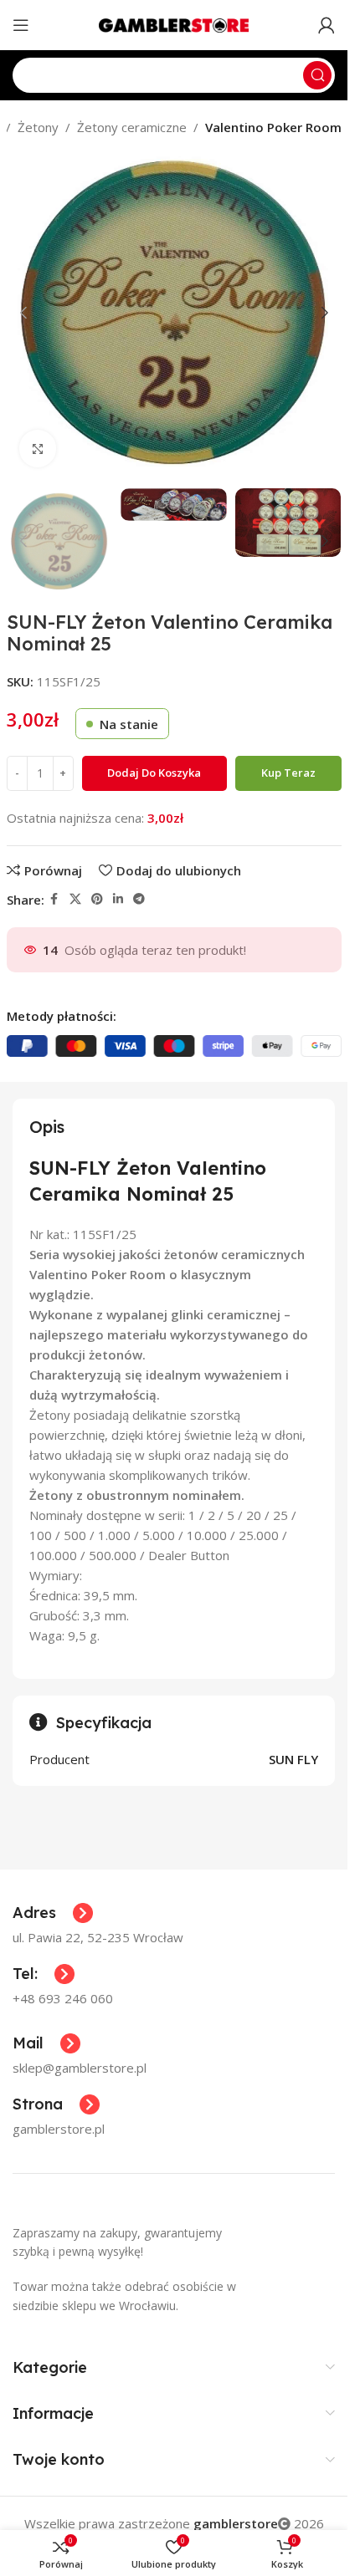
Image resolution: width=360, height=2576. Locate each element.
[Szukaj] (317, 75)
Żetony (38, 127)
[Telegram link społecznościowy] (139, 899)
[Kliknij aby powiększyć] (38, 449)
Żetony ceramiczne (132, 127)
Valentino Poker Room (273, 127)
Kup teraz (288, 773)
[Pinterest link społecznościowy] (97, 899)
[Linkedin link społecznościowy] (118, 899)
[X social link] (75, 899)
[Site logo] (174, 23)
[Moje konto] (327, 25)
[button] (23, 313)
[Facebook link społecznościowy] (54, 899)
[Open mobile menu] (21, 25)
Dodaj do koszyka (154, 773)
